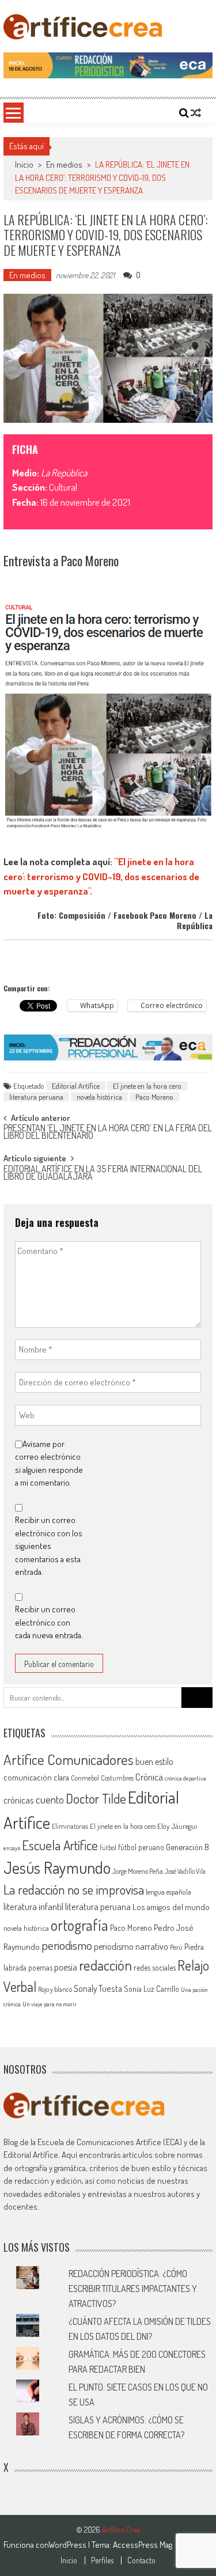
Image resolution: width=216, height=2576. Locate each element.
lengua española (168, 1892)
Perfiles (102, 2560)
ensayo (12, 1848)
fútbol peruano (141, 1847)
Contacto (141, 2560)
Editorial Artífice (76, 1086)
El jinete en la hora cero (147, 1086)
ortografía (79, 1925)
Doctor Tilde (96, 1798)
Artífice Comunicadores (69, 1759)
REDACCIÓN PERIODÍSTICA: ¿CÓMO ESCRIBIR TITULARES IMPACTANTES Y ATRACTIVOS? (133, 2289)
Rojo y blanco (55, 1989)
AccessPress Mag (143, 2545)
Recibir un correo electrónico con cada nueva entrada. (49, 1622)
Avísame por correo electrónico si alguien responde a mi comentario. (49, 1463)
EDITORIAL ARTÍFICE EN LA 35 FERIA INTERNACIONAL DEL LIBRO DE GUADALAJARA (103, 1174)
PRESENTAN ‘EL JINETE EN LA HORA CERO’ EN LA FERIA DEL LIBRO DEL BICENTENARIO (108, 1133)
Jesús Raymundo (57, 1867)
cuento (50, 1799)
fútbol (108, 1848)
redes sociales (155, 1967)
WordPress (68, 2545)
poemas (40, 1967)
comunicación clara (36, 1777)
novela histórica (99, 1097)
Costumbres (117, 1778)
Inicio (69, 2560)
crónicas (19, 1800)
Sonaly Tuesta (98, 1988)
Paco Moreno (154, 1097)
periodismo (67, 1945)
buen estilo (154, 1761)
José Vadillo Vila (185, 1871)
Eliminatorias (70, 1826)
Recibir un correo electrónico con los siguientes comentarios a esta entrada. (49, 1546)
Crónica (149, 1777)
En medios (64, 164)
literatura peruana (36, 1097)
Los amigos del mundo (171, 1907)
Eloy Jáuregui (177, 1826)
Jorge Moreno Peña (138, 1871)
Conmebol (85, 1778)
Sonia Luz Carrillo (151, 1989)
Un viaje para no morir (50, 2004)
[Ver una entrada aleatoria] (196, 113)
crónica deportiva (185, 1778)
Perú (176, 1947)
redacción (105, 1965)
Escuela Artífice (60, 1845)
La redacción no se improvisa (74, 1889)
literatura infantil (33, 1906)
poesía (66, 1967)
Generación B (187, 1847)
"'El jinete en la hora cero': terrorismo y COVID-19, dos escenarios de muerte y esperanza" (101, 876)
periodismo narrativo (131, 1946)
